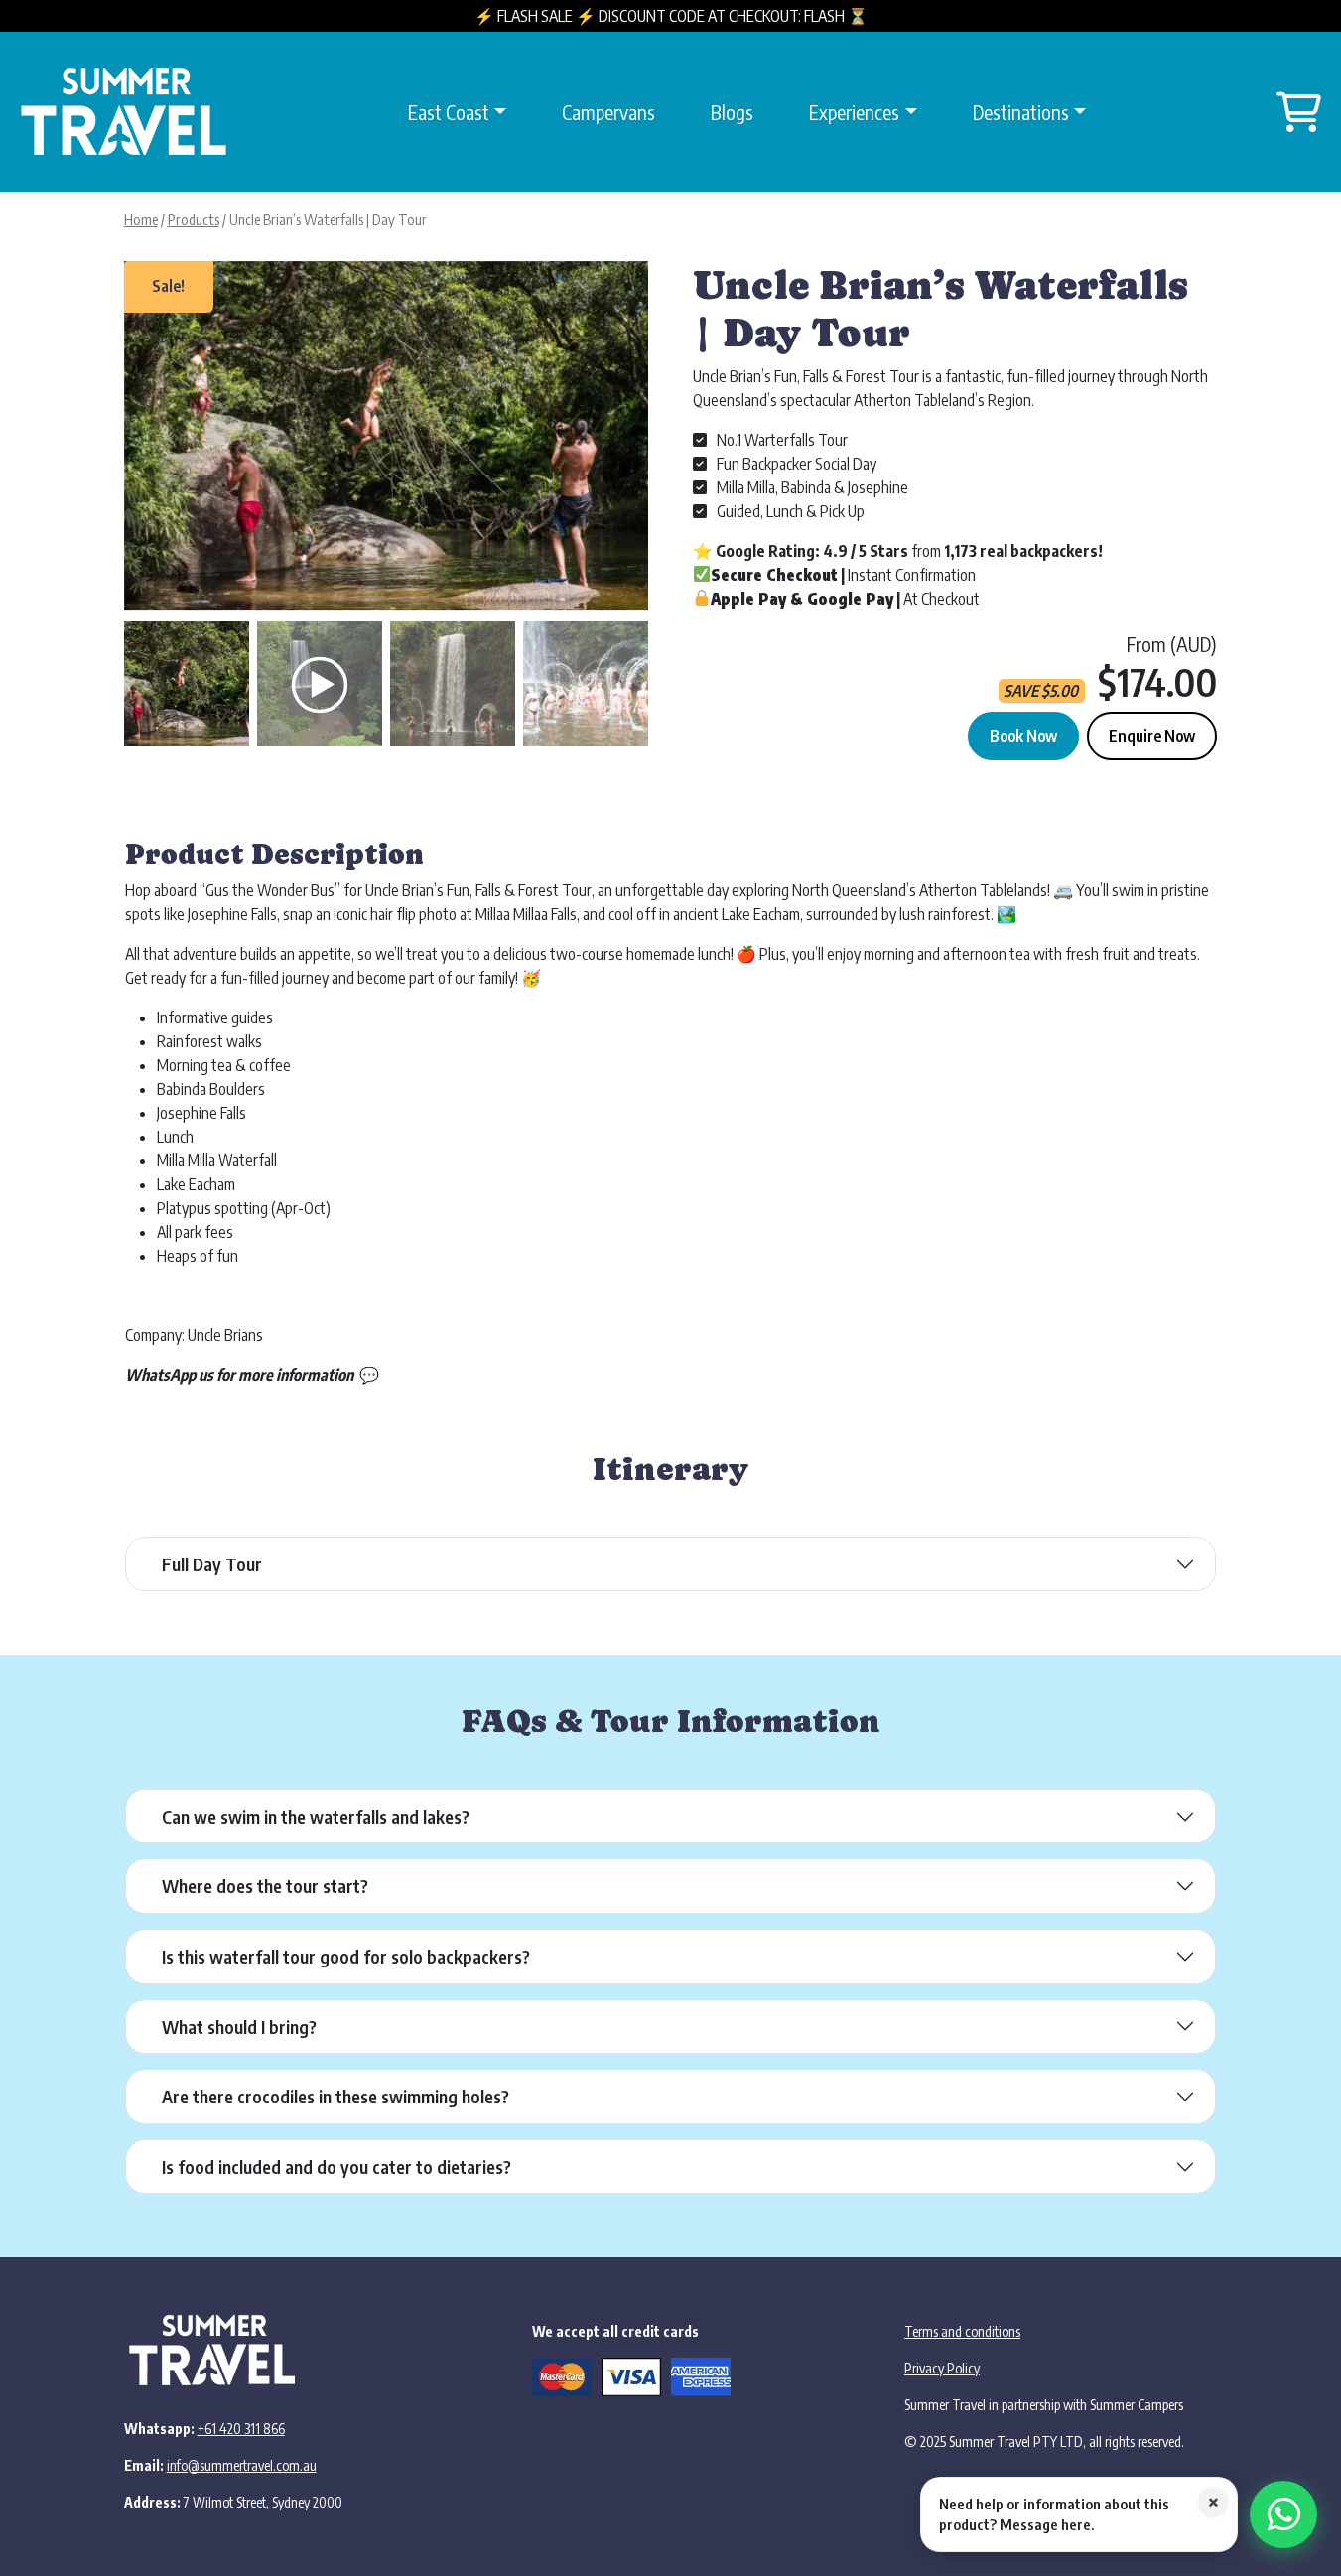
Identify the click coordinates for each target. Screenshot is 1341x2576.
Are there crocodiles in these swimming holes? (335, 2096)
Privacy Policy (942, 2368)
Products (194, 219)
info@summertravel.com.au (242, 2465)
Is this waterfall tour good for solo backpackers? (346, 1956)
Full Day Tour (212, 1564)
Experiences (854, 112)
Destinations (1021, 112)
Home (141, 219)
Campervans (608, 112)
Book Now (1023, 736)
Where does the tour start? (265, 1886)
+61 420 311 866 (241, 2429)
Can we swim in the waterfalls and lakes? (316, 1816)
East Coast (449, 112)
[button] (623, 446)
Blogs (732, 112)
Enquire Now (1152, 736)
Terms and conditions (962, 2331)
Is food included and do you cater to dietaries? (336, 2167)
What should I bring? (239, 2027)
